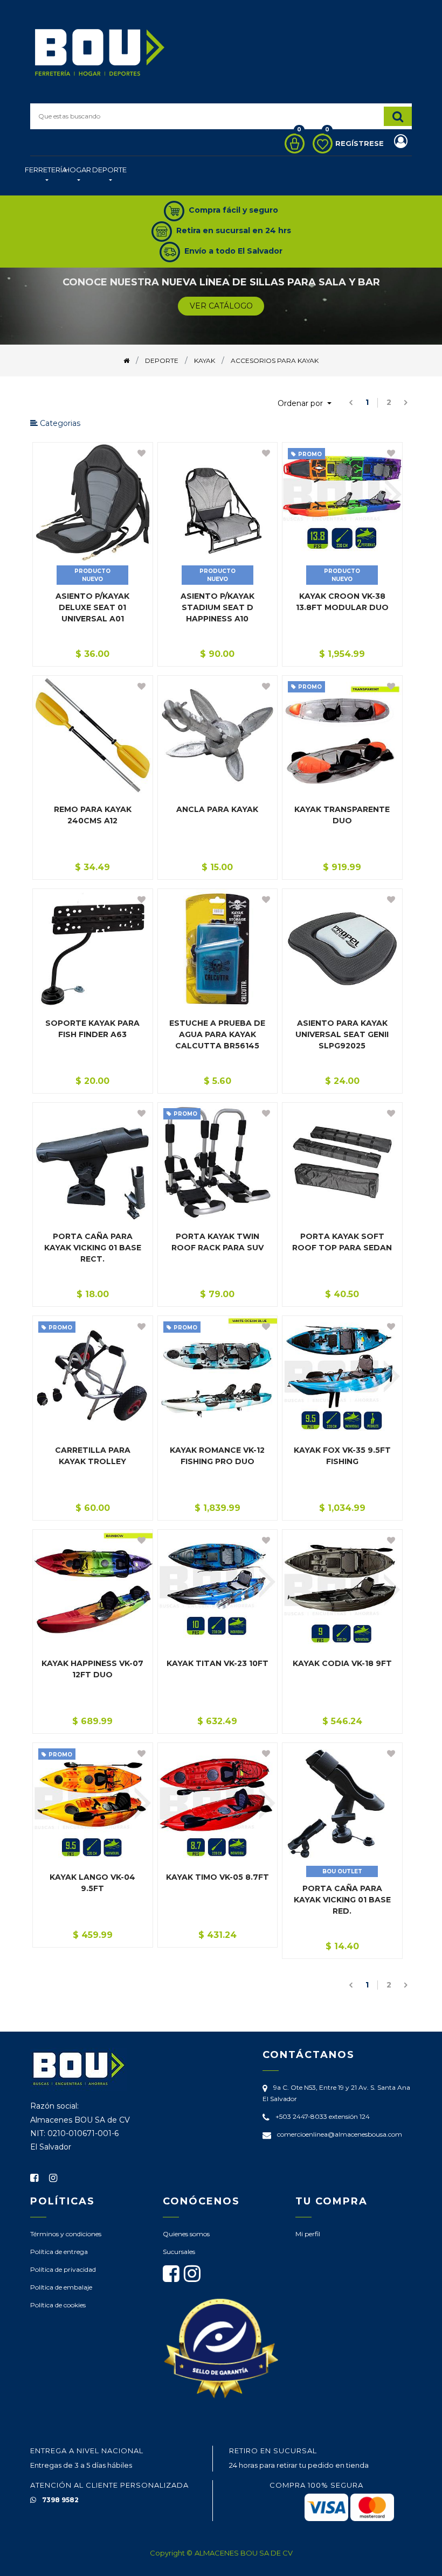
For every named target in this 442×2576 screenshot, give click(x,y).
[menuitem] (46, 176)
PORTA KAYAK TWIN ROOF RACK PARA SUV (217, 1242)
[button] (305, 404)
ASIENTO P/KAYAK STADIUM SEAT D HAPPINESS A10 (217, 607)
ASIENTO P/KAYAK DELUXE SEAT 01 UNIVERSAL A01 (92, 607)
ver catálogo (221, 306)
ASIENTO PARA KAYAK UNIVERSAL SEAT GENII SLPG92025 (342, 1034)
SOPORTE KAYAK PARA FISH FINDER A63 (92, 1029)
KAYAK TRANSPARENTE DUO (342, 815)
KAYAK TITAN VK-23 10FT (217, 1663)
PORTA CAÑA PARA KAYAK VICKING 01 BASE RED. (342, 1900)
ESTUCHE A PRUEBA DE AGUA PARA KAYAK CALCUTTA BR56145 (217, 1034)
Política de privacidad (63, 2269)
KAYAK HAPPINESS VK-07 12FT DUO (92, 1669)
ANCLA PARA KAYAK (217, 809)
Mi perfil (308, 2234)
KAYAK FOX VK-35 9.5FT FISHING (342, 1456)
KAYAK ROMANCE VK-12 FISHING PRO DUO (217, 1456)
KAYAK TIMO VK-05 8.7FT (217, 1877)
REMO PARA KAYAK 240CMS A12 (93, 815)
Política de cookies (58, 2305)
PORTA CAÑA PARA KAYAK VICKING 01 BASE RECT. (93, 1248)
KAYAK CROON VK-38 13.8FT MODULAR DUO (342, 602)
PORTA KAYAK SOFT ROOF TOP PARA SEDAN (342, 1242)
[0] (292, 143)
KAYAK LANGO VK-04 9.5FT (92, 1883)
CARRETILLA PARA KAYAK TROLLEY (93, 1456)
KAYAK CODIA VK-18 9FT (342, 1663)
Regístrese (361, 143)
